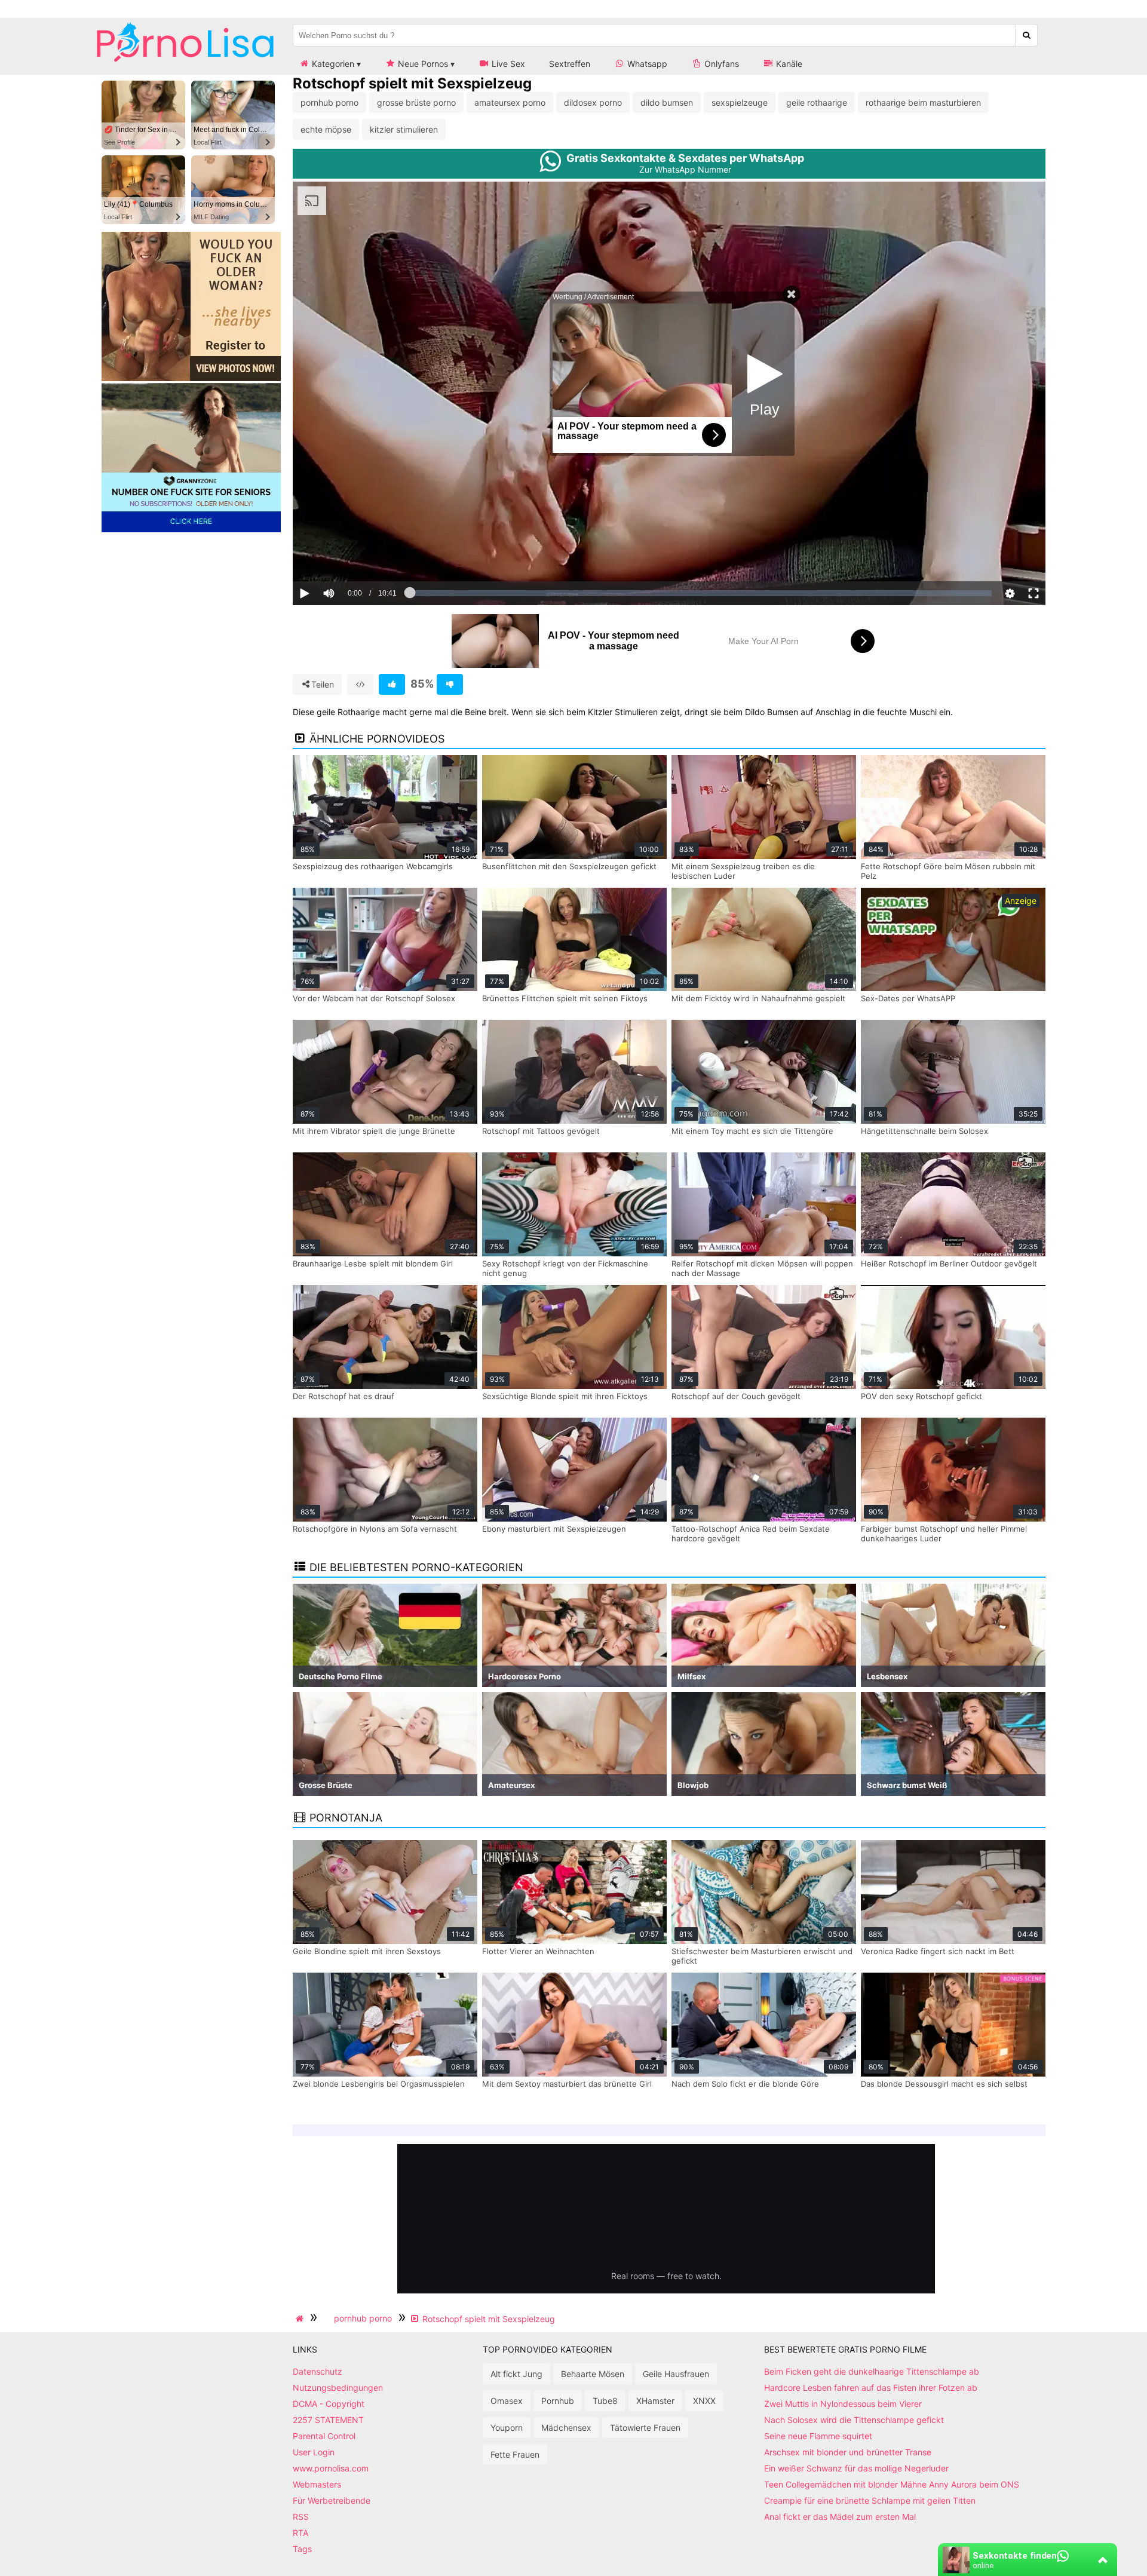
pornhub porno (329, 102)
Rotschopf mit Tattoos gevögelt (541, 1131)
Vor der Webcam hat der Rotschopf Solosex (374, 998)
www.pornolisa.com (331, 2468)
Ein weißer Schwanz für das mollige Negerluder (856, 2468)
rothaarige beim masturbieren (923, 102)
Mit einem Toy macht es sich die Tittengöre (752, 1131)
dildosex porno (593, 102)
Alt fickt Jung (516, 2374)
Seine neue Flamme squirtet (818, 2436)
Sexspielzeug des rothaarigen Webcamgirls (373, 866)
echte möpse (326, 129)
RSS (301, 2517)
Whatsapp (646, 64)
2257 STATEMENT (328, 2420)
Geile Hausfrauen (676, 2374)
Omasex (507, 2401)
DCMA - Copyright (329, 2404)
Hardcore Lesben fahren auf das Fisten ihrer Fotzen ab (871, 2388)
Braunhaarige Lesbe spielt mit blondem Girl (373, 1264)
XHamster (655, 2401)
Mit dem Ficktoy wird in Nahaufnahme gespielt (758, 998)
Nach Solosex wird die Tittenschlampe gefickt (854, 2420)
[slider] (349, 556)
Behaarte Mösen (593, 2374)
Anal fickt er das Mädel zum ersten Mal (840, 2517)
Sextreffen (570, 64)
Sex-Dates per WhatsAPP (908, 998)
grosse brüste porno (416, 102)
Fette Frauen (515, 2454)
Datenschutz (318, 2371)
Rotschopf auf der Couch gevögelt (736, 1396)
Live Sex (507, 64)
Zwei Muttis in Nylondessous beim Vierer (843, 2404)
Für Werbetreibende (332, 2500)
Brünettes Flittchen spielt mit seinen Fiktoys (565, 998)
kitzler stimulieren (404, 129)
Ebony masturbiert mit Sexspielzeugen (554, 1529)
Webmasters (317, 2484)
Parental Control (324, 2436)
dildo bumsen (667, 102)
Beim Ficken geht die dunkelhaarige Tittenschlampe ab (872, 2371)
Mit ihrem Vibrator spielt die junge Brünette (374, 1131)
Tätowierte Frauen (645, 2428)
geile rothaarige (817, 102)
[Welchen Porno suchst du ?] (1027, 35)
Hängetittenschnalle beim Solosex (924, 1131)
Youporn (507, 2428)
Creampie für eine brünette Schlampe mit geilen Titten (870, 2500)
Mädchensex (566, 2428)
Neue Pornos (422, 64)
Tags (302, 2549)
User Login (314, 2452)
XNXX (704, 2401)
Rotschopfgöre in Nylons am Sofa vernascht (375, 1529)
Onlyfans (720, 64)
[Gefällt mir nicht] (450, 684)
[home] (301, 2319)
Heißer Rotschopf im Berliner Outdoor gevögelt (949, 1264)
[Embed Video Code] (360, 684)
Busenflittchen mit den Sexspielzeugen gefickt (569, 866)
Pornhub (558, 2401)
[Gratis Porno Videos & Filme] (185, 62)
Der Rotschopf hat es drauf (344, 1396)
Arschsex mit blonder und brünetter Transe (848, 2452)
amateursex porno (510, 102)
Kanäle (788, 64)
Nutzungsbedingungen (338, 2388)
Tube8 (605, 2401)
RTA (300, 2533)
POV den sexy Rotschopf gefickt (921, 1396)
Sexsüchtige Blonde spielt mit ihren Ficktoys (565, 1396)
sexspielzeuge (740, 102)
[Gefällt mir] (392, 684)
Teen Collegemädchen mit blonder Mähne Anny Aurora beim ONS (892, 2484)
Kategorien (332, 64)
